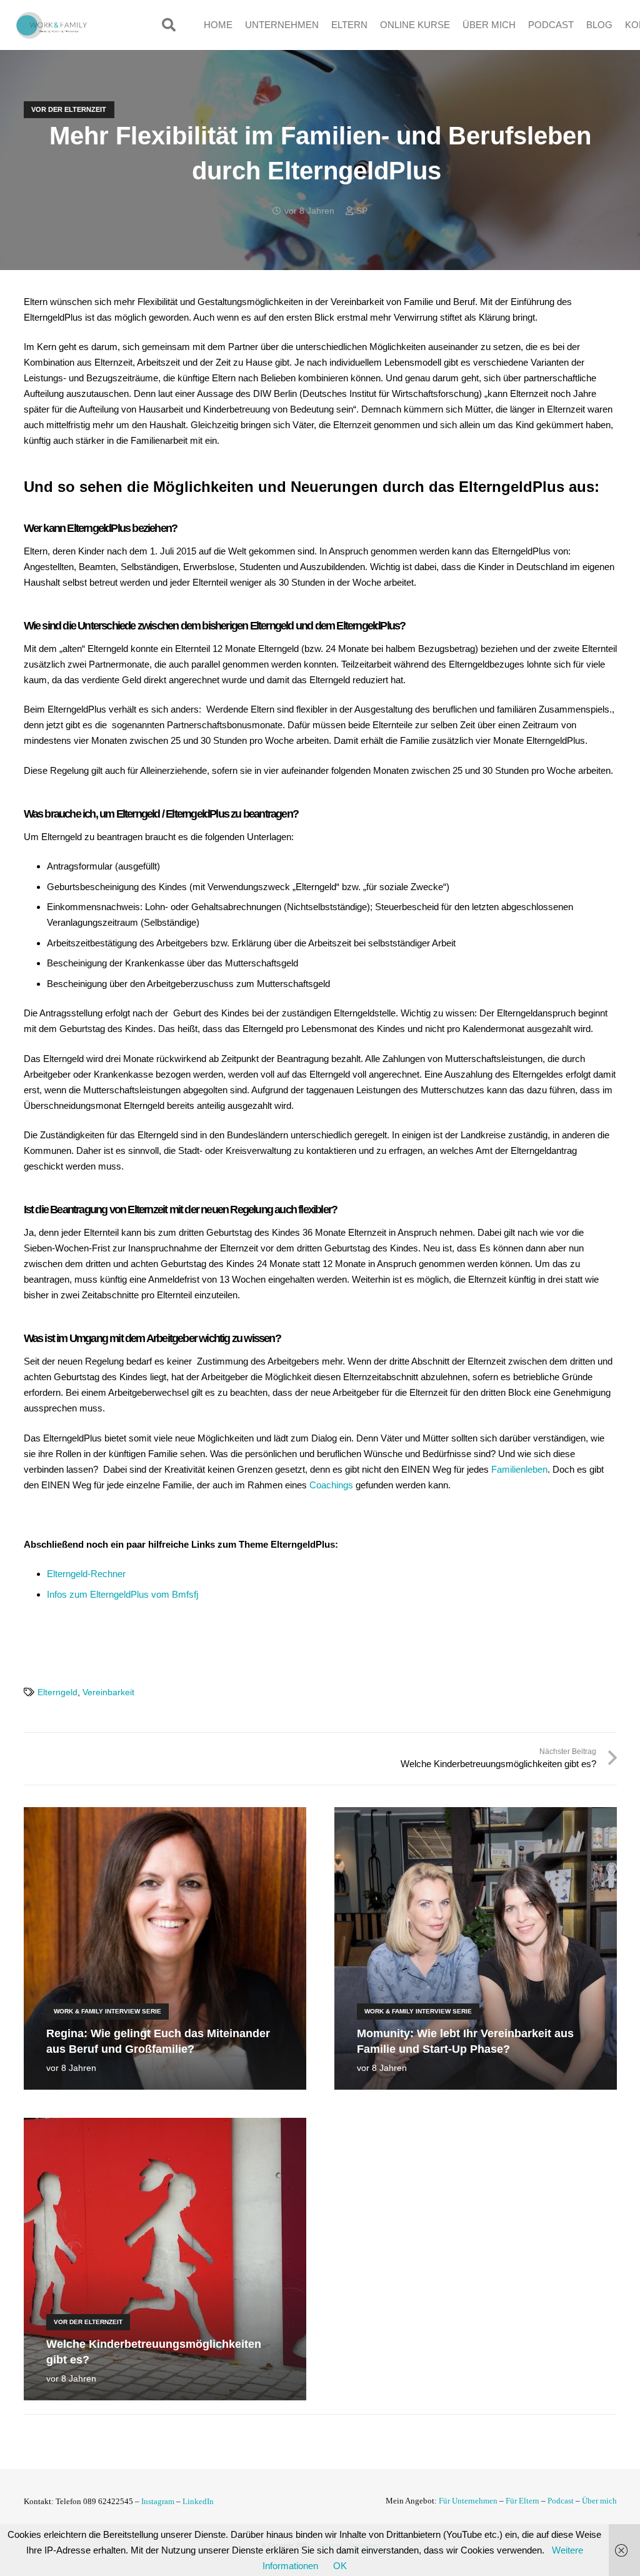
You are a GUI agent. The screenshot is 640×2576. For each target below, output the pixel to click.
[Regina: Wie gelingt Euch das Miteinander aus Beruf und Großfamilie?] (165, 1815)
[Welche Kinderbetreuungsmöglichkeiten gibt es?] (165, 2126)
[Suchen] (169, 25)
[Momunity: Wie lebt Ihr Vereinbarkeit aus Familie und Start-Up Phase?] (476, 1815)
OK (340, 2566)
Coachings (331, 1485)
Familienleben (519, 1469)
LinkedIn (198, 2501)
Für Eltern (522, 2501)
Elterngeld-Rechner (86, 1574)
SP (362, 211)
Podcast (561, 2501)
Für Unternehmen (468, 2501)
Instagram (158, 2501)
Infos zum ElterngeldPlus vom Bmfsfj (122, 1594)
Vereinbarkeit (108, 1692)
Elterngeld (57, 1692)
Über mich (599, 2501)
